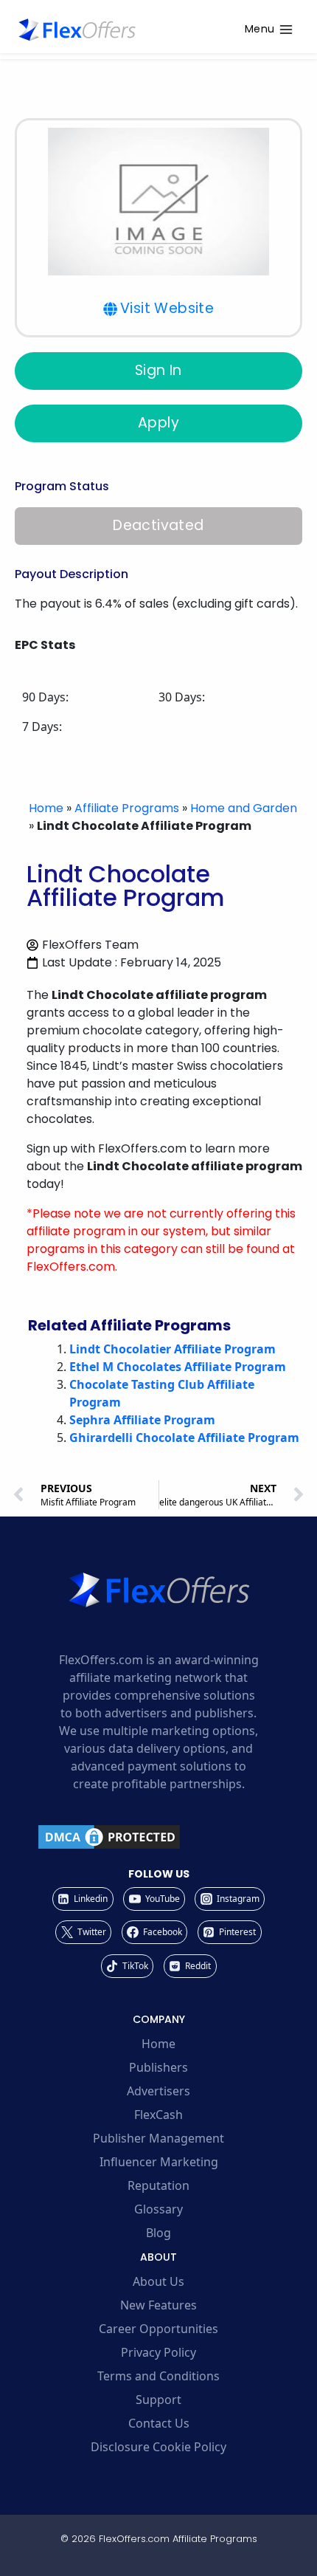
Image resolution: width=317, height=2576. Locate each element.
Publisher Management (158, 2138)
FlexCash (158, 2115)
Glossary (158, 2209)
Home (46, 808)
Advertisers (158, 2091)
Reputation (158, 2185)
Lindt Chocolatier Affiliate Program (173, 1349)
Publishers (158, 2067)
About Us (158, 2281)
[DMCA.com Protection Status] (158, 1837)
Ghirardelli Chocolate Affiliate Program (184, 1438)
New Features (158, 2305)
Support (158, 2400)
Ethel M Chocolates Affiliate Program (178, 1367)
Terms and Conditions (158, 2376)
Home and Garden (244, 808)
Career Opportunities (158, 2329)
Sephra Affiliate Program (142, 1420)
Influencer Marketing (159, 2162)
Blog (158, 2233)
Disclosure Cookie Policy (158, 2447)
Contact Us (159, 2423)
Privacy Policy (158, 2352)
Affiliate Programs (127, 808)
